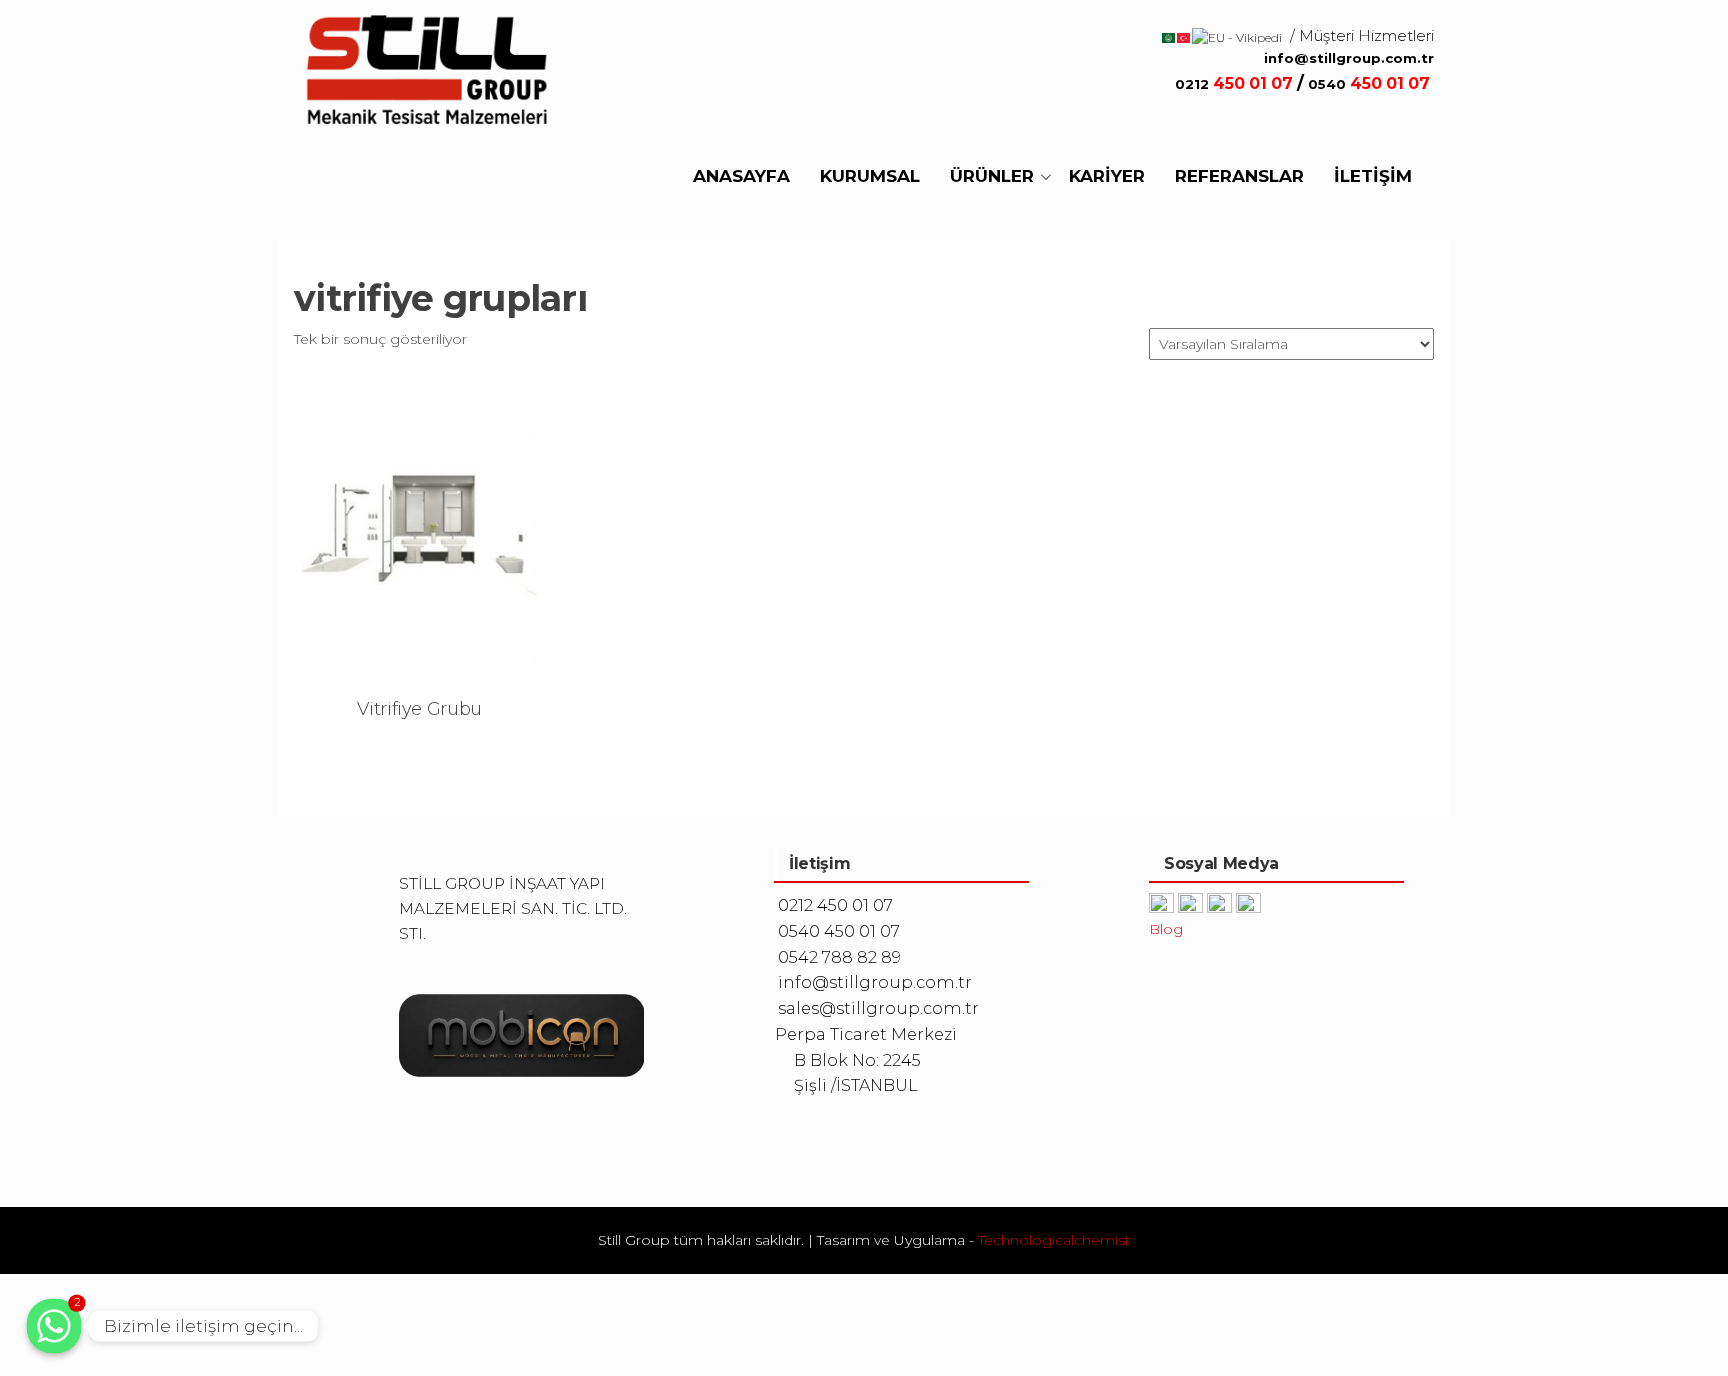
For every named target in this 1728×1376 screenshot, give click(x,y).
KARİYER (1107, 176)
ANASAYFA (741, 176)
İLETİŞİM (1373, 176)
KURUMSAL (870, 176)
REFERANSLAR (1239, 176)
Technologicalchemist (1054, 1240)
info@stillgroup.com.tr (1349, 58)
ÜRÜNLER (992, 176)
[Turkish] (1184, 36)
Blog (1166, 929)
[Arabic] (1169, 36)
